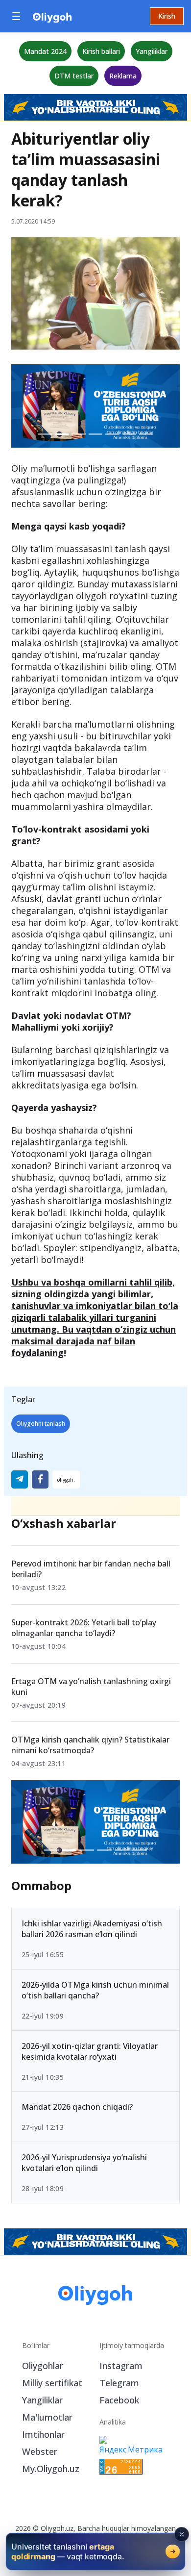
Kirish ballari (101, 51)
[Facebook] (40, 1479)
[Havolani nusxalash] (66, 1479)
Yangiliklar (152, 51)
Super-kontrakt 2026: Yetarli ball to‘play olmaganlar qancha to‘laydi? (84, 1628)
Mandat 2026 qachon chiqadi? (77, 2107)
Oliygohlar (43, 2366)
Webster (40, 2451)
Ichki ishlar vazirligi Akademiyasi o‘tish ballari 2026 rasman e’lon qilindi (92, 1929)
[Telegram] (20, 1479)
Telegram (119, 2383)
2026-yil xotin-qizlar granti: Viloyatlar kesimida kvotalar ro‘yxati (90, 2051)
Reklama (123, 76)
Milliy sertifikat (52, 2383)
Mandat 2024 (45, 51)
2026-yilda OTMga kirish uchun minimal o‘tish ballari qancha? (95, 1990)
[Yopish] (182, 2534)
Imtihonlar (43, 2434)
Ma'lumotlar (47, 2417)
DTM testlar (74, 76)
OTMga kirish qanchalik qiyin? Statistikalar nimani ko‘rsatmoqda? (90, 1745)
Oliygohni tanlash (41, 1424)
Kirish (167, 16)
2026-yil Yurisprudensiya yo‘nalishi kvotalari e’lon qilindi (84, 2163)
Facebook (119, 2400)
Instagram (121, 2366)
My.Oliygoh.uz (51, 2469)
